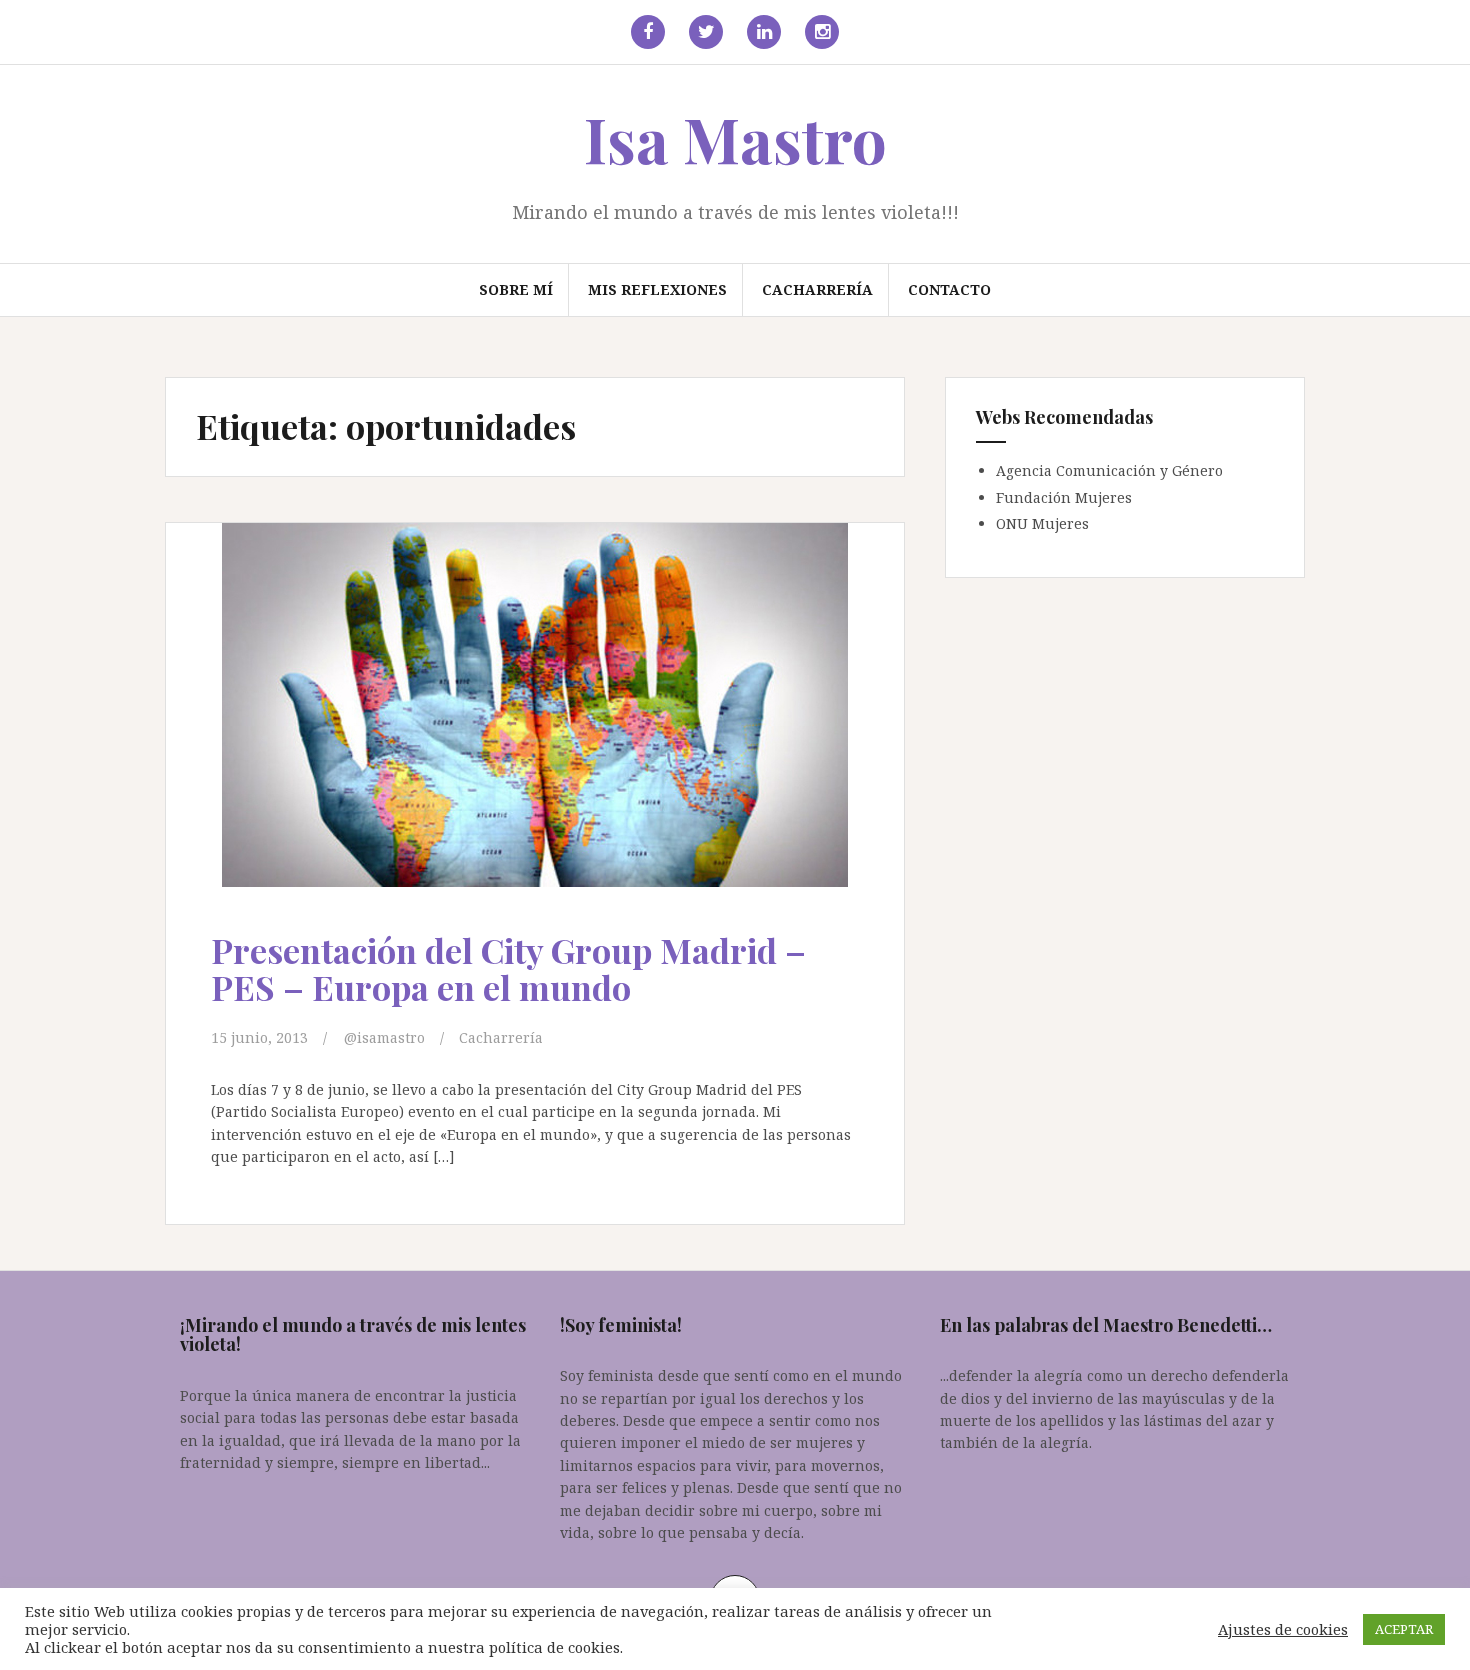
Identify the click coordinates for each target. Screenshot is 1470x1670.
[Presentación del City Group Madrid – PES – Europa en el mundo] (533, 721)
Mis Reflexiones (657, 289)
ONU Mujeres (1042, 523)
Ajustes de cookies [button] (1283, 1629)
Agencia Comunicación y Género (1109, 470)
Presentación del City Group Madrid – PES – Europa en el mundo (508, 968)
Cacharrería (817, 289)
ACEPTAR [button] (1404, 1629)
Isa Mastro (735, 138)
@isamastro (384, 1037)
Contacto (949, 289)
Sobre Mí (516, 289)
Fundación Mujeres (1064, 497)
